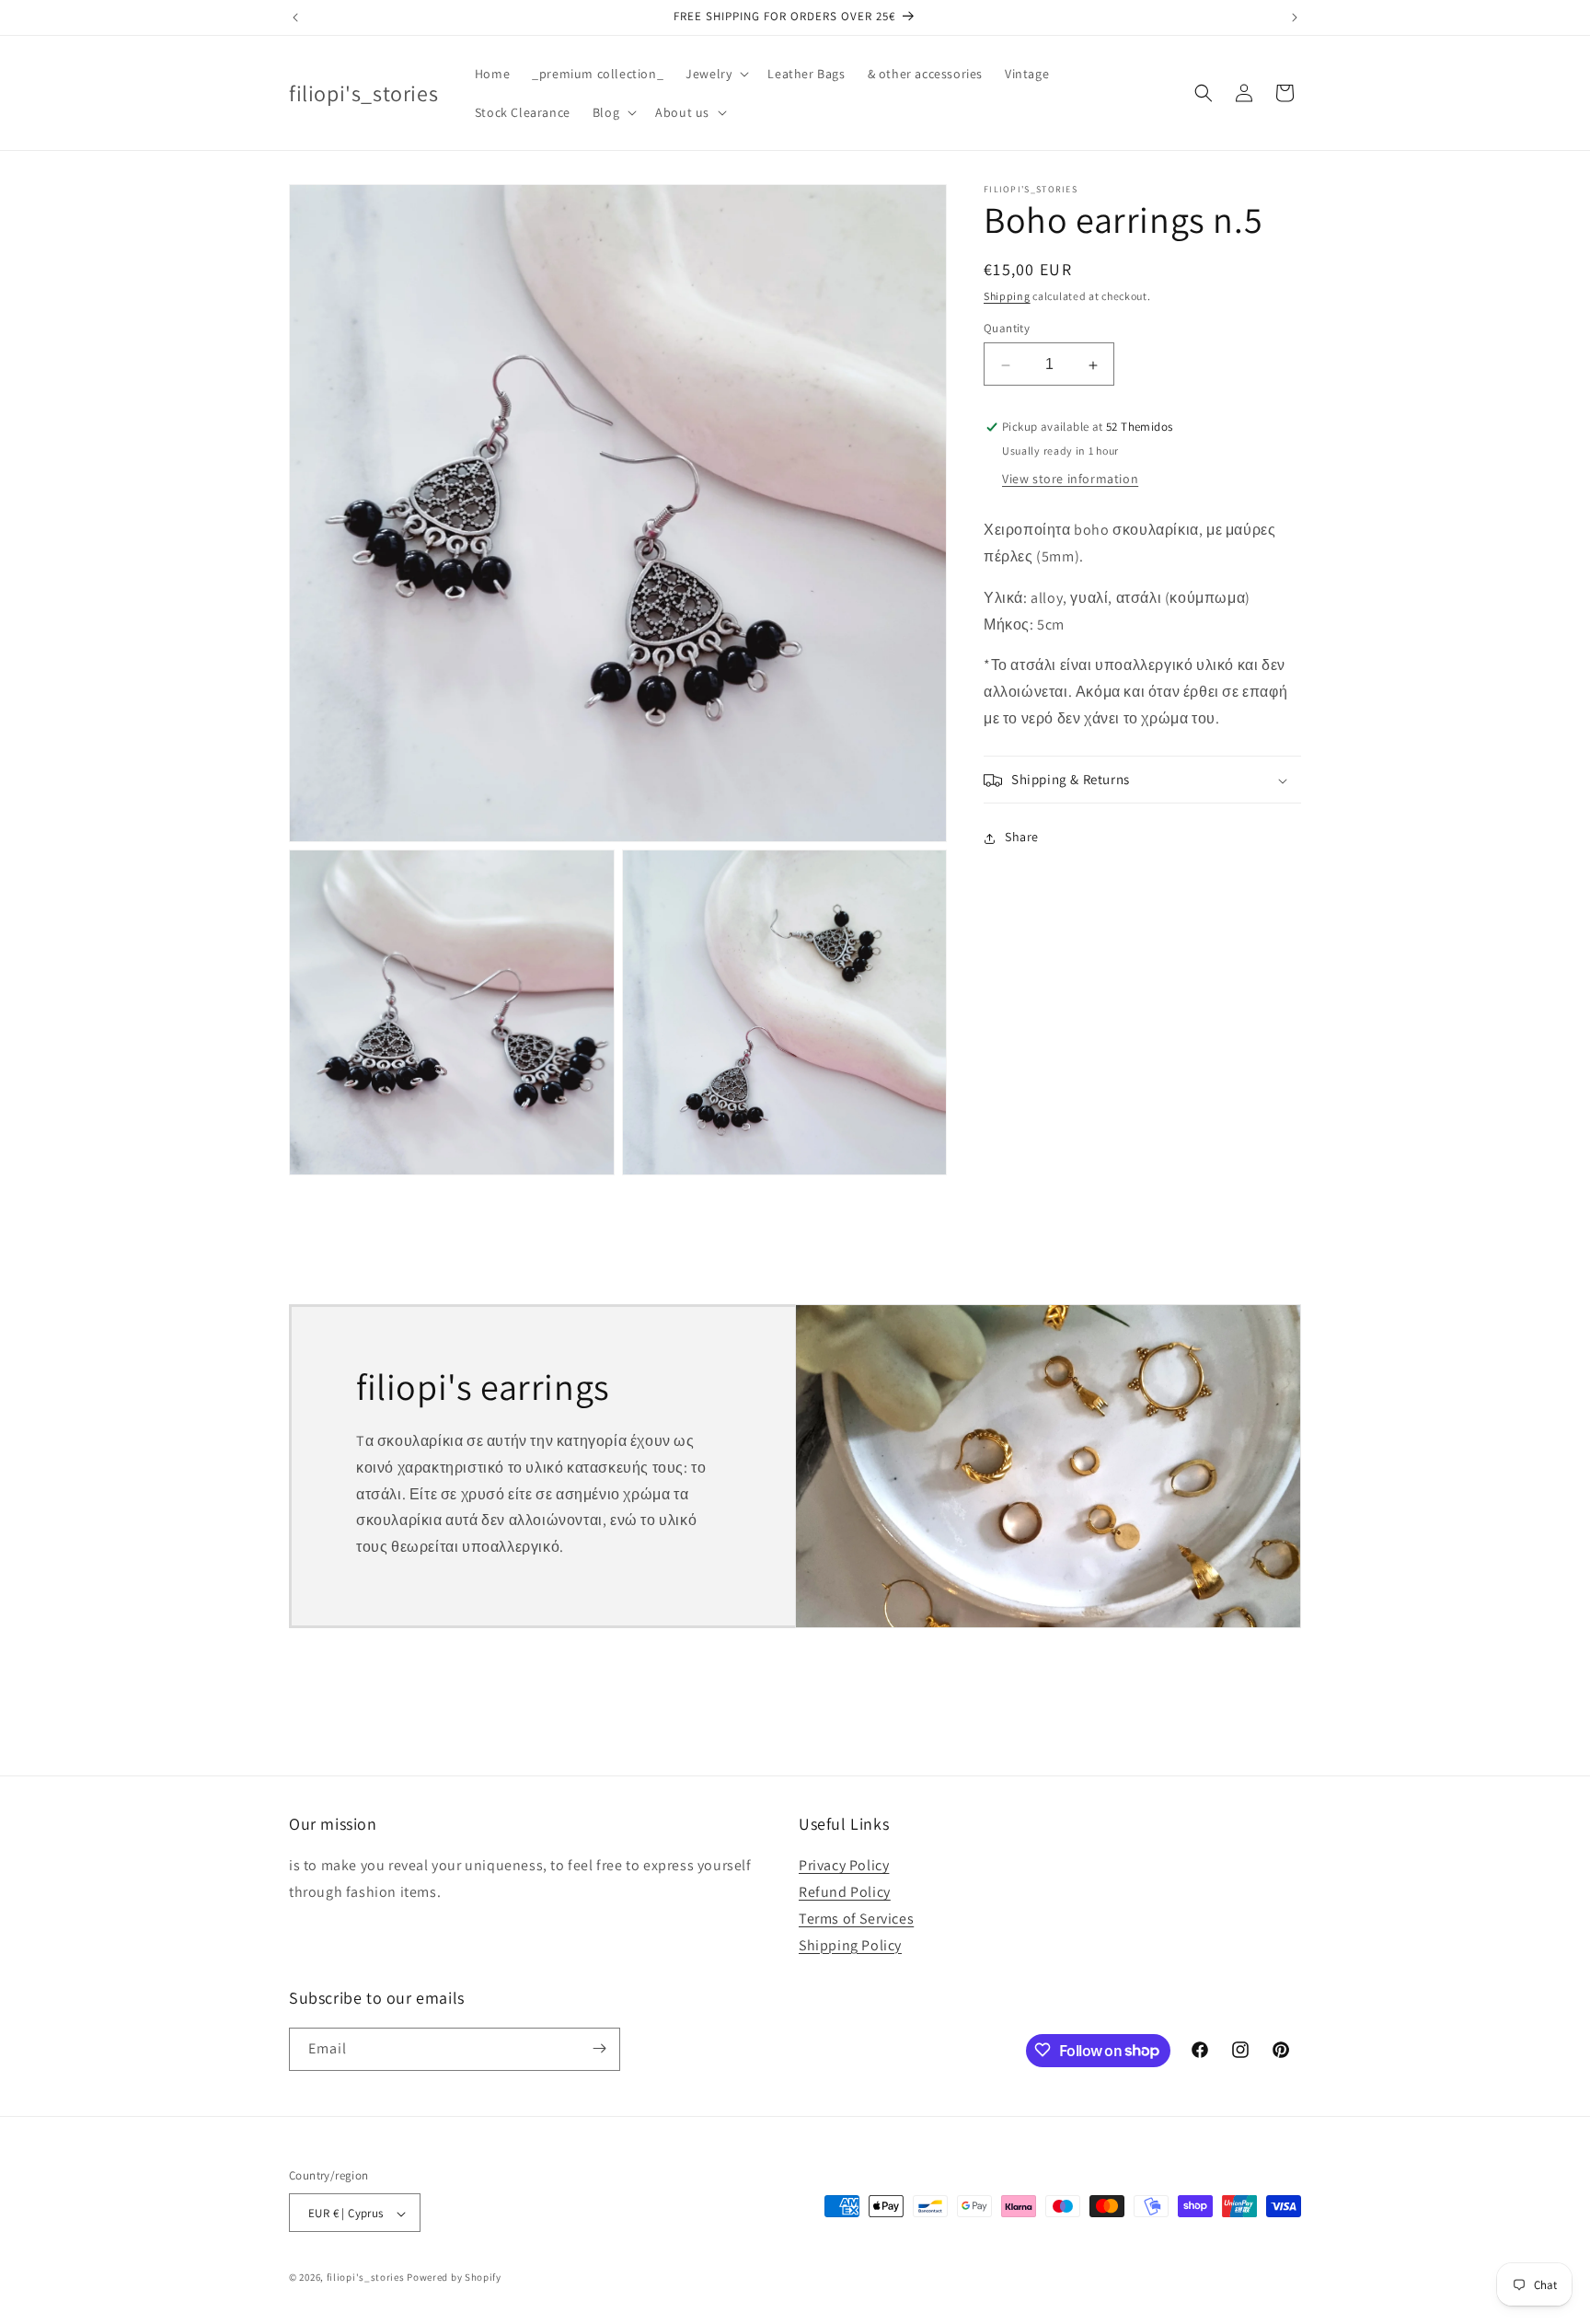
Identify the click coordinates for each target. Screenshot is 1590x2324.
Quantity (1007, 329)
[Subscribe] (599, 2048)
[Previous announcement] (295, 17)
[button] (715, 74)
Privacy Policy (844, 1866)
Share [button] (1022, 838)
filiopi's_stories (366, 2278)
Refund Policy (845, 1892)
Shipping (1007, 296)
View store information (1070, 480)
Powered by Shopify (454, 2278)
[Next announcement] (1295, 17)
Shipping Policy (850, 1945)
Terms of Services (856, 1919)
